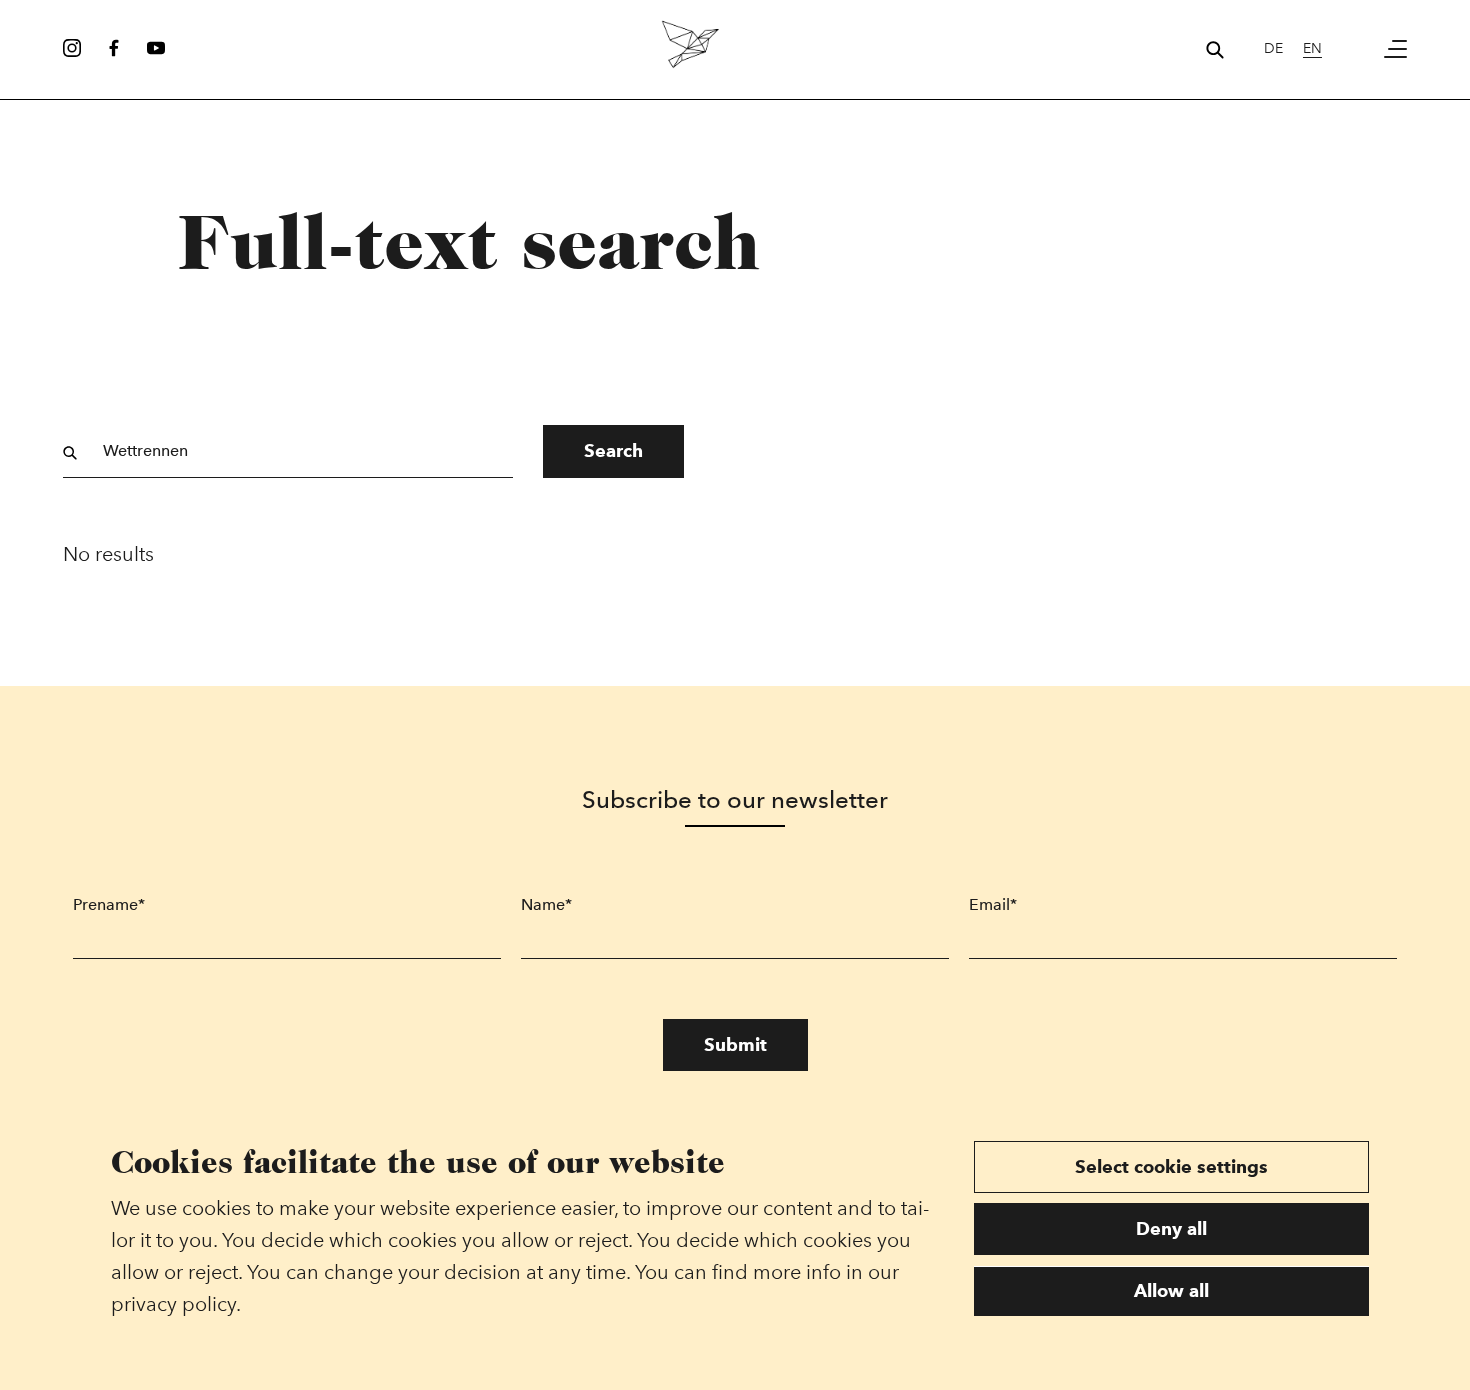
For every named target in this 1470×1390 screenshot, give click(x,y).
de (1273, 48)
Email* (993, 904)
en (1312, 48)
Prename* (109, 904)
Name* (546, 904)
